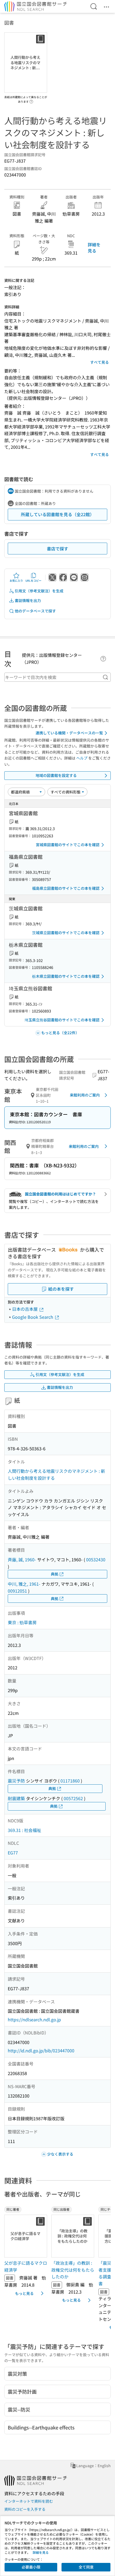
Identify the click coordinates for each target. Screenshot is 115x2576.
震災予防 (16, 1781)
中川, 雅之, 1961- (24, 1584)
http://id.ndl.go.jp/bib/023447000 (41, 2050)
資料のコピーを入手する (25, 2509)
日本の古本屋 (25, 1309)
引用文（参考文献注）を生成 (39, 591)
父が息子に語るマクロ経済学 (26, 2266)
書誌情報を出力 (28, 600)
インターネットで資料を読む (29, 2501)
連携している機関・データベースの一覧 (69, 733)
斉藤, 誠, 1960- (22, 1559)
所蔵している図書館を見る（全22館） (57, 514)
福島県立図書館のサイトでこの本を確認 (66, 888)
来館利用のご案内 (85, 1095)
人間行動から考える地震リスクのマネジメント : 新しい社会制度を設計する (56, 1474)
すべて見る (99, 362)
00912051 (17, 1591)
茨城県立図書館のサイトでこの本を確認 (66, 933)
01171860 (70, 1781)
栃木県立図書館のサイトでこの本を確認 (66, 976)
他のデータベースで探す (35, 611)
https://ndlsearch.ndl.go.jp (34, 2019)
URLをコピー (33, 580)
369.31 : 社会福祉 (24, 1830)
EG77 (13, 1853)
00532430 (96, 1559)
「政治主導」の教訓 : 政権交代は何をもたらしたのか (73, 2270)
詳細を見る (94, 247)
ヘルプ (82, 758)
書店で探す (57, 549)
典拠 (55, 1574)
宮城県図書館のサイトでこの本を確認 (68, 845)
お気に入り (16, 580)
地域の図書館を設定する (56, 775)
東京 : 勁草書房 (22, 1622)
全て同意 (86, 2567)
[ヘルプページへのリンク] (31, 100)
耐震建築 (16, 1798)
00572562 (73, 1798)
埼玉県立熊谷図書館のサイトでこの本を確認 (62, 1020)
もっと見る (24, 2293)
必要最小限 (31, 2567)
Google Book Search (33, 1317)
